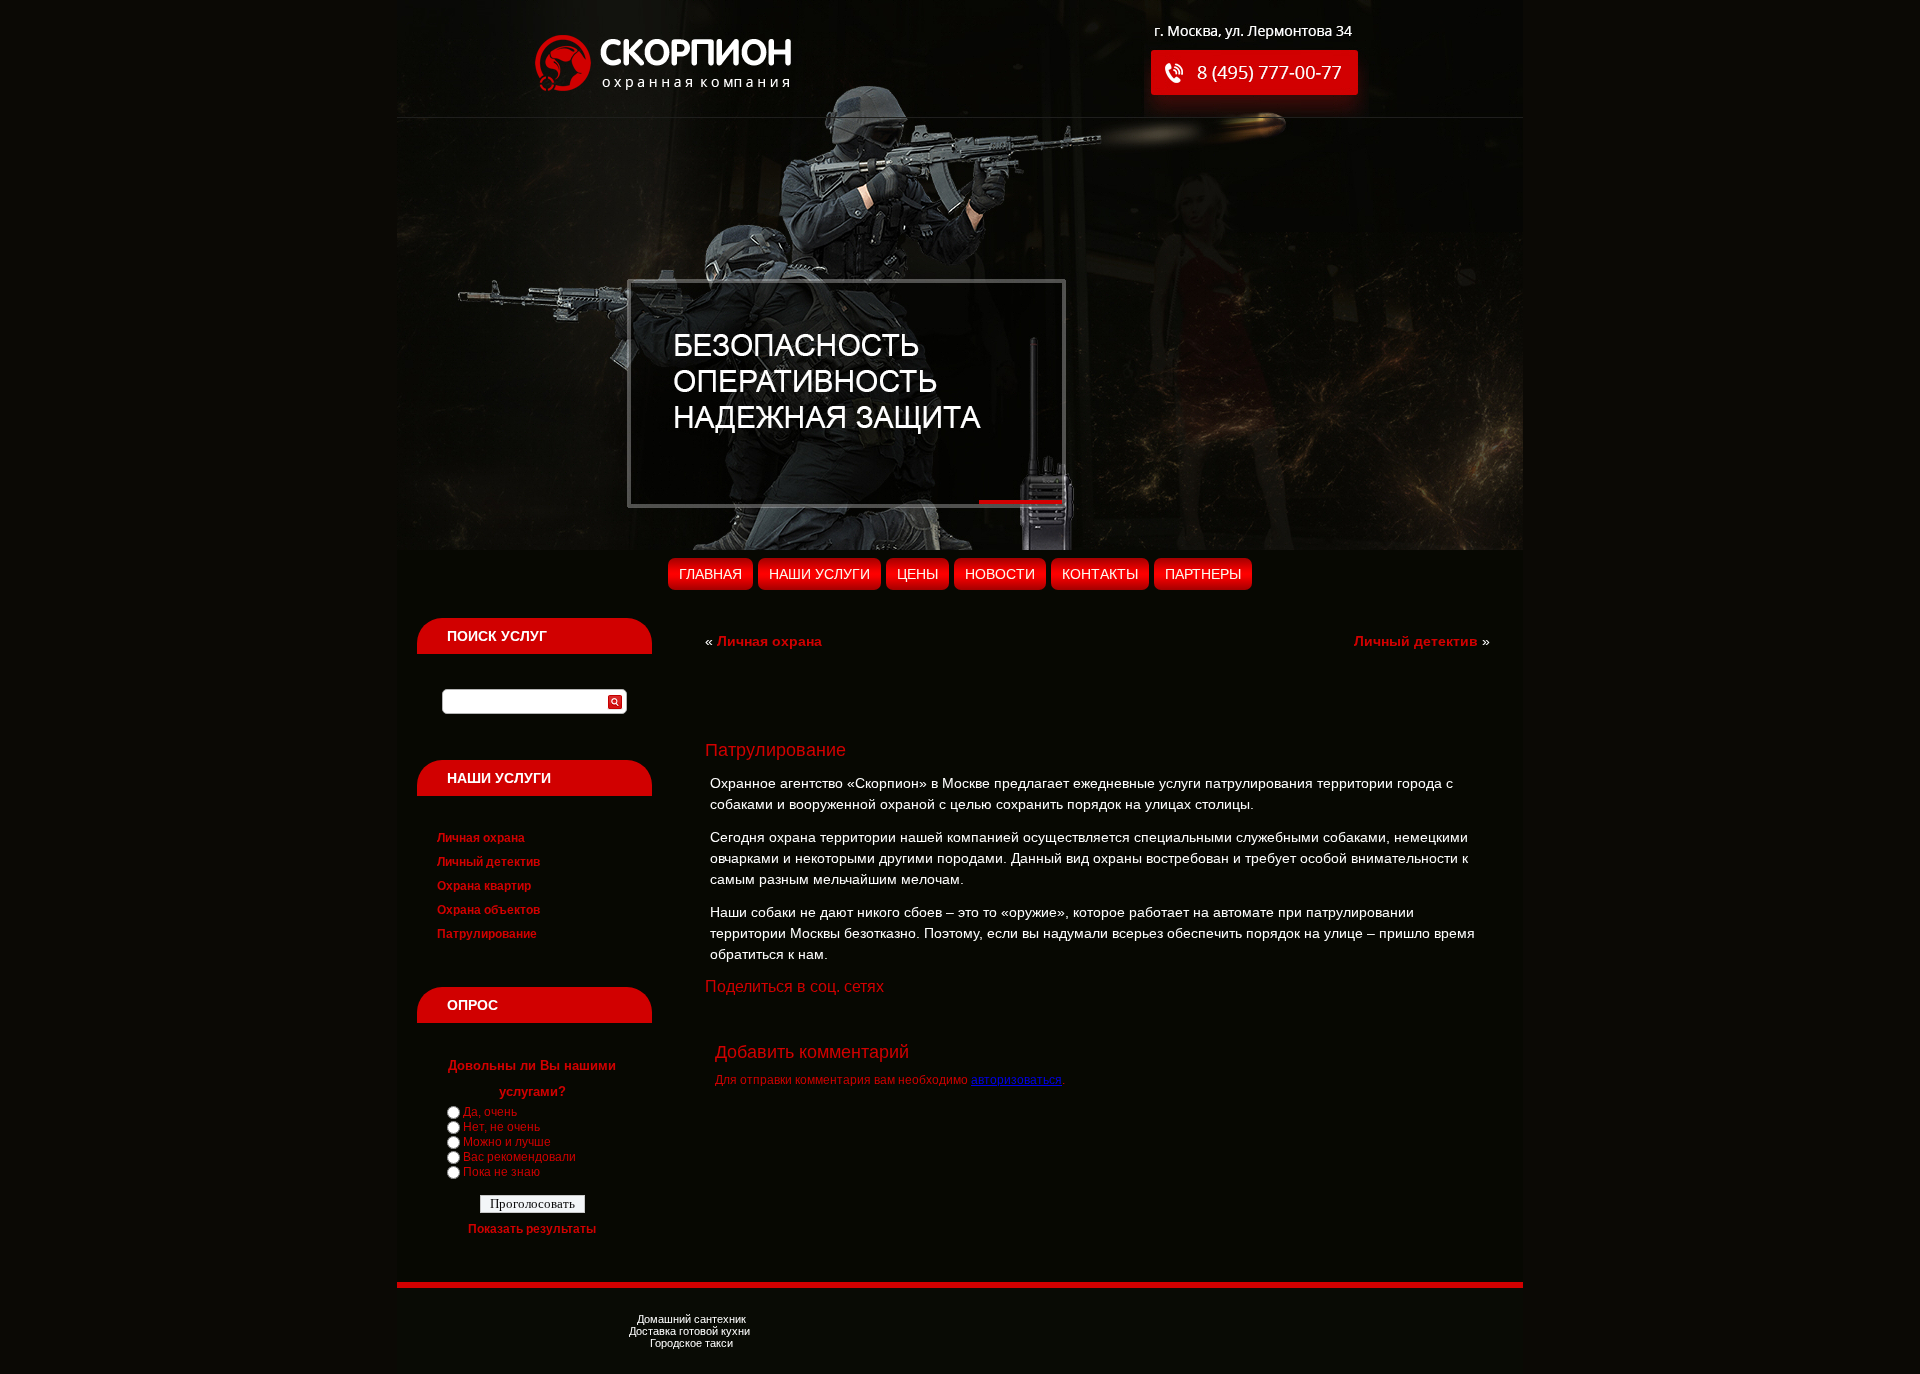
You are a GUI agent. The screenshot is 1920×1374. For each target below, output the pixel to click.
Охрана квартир (484, 886)
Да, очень (490, 1112)
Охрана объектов (488, 910)
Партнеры (1203, 574)
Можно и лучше (507, 1142)
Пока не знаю (501, 1172)
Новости (1000, 574)
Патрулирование (487, 934)
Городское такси (691, 1343)
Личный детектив (488, 862)
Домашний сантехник (691, 1319)
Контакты (1100, 574)
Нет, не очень (501, 1127)
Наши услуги (819, 574)
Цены (917, 574)
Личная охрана (481, 838)
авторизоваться (1016, 1080)
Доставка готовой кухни (691, 1331)
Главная (710, 574)
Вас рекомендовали (519, 1157)
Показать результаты (532, 1229)
